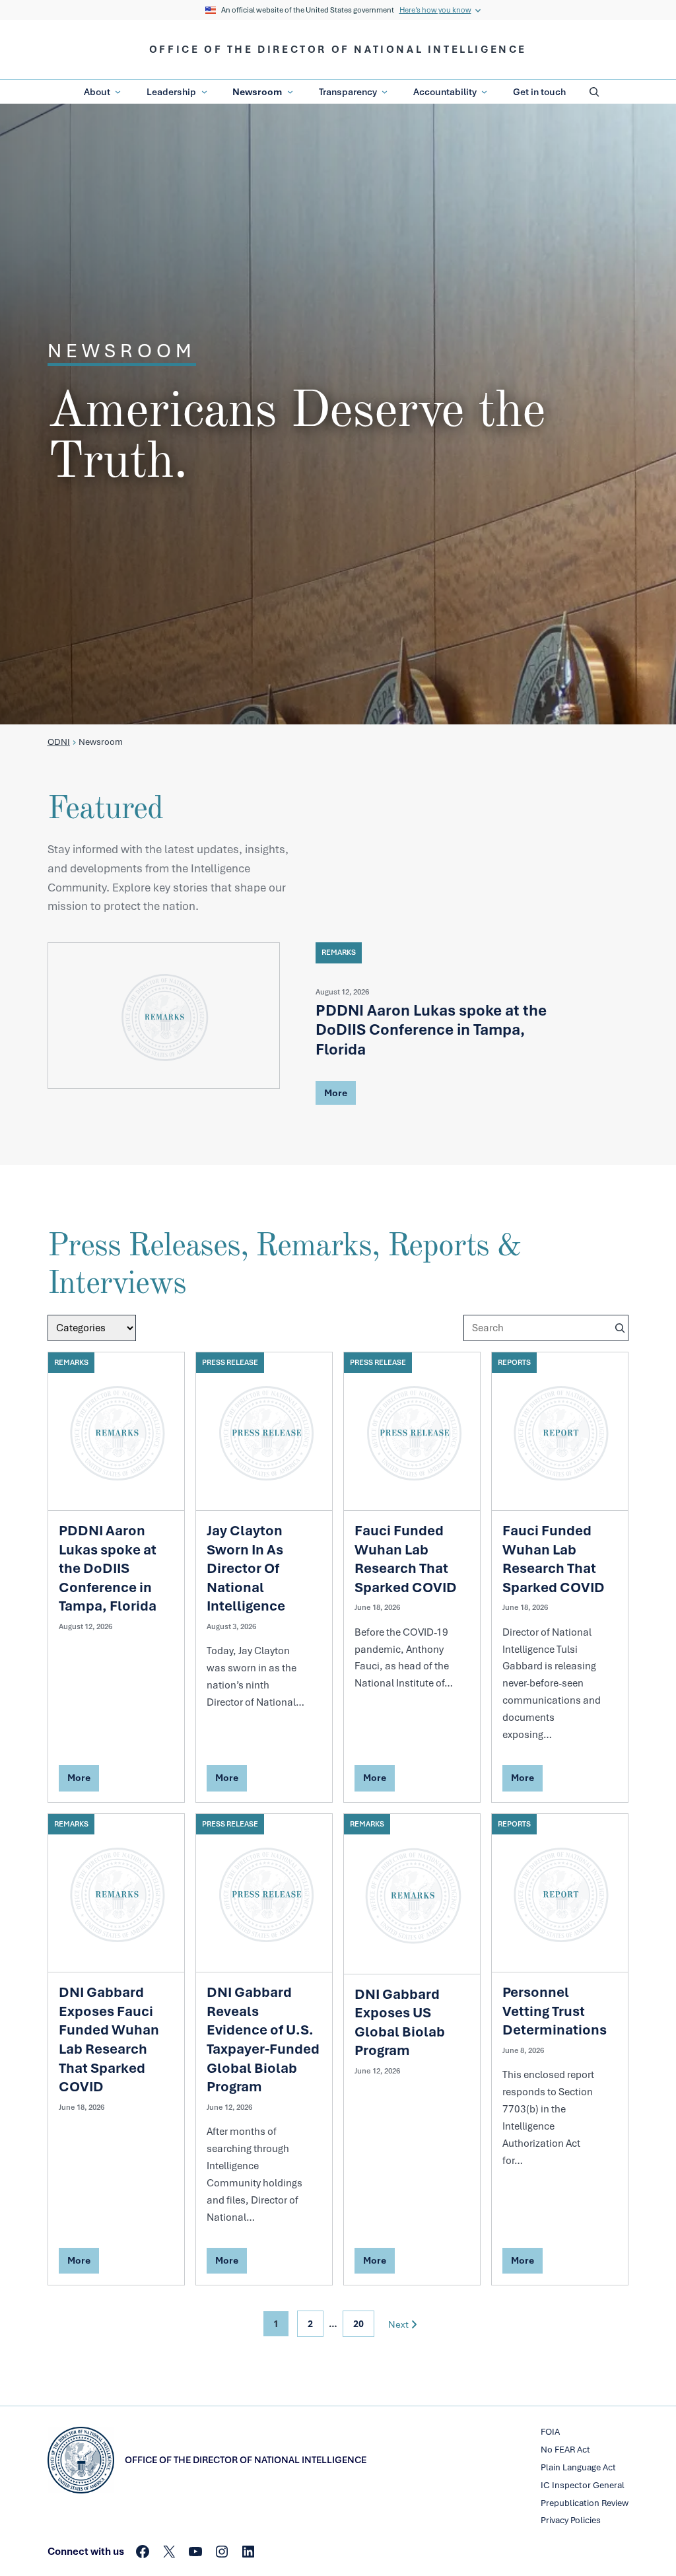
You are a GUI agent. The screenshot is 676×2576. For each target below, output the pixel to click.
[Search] (620, 1328)
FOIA (550, 2432)
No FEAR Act (565, 2450)
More (335, 1095)
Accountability (445, 92)
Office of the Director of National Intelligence (338, 50)
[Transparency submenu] (385, 92)
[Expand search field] (594, 92)
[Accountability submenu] (484, 92)
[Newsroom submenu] (290, 92)
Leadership (171, 92)
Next (398, 2324)
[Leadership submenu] (204, 92)
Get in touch (539, 92)
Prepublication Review (585, 2503)
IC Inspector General (583, 2485)
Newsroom (257, 92)
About (97, 92)
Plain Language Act (578, 2467)
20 (358, 2324)
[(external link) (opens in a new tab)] (164, 1015)
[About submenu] (118, 92)
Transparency (348, 92)
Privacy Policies (571, 2520)
